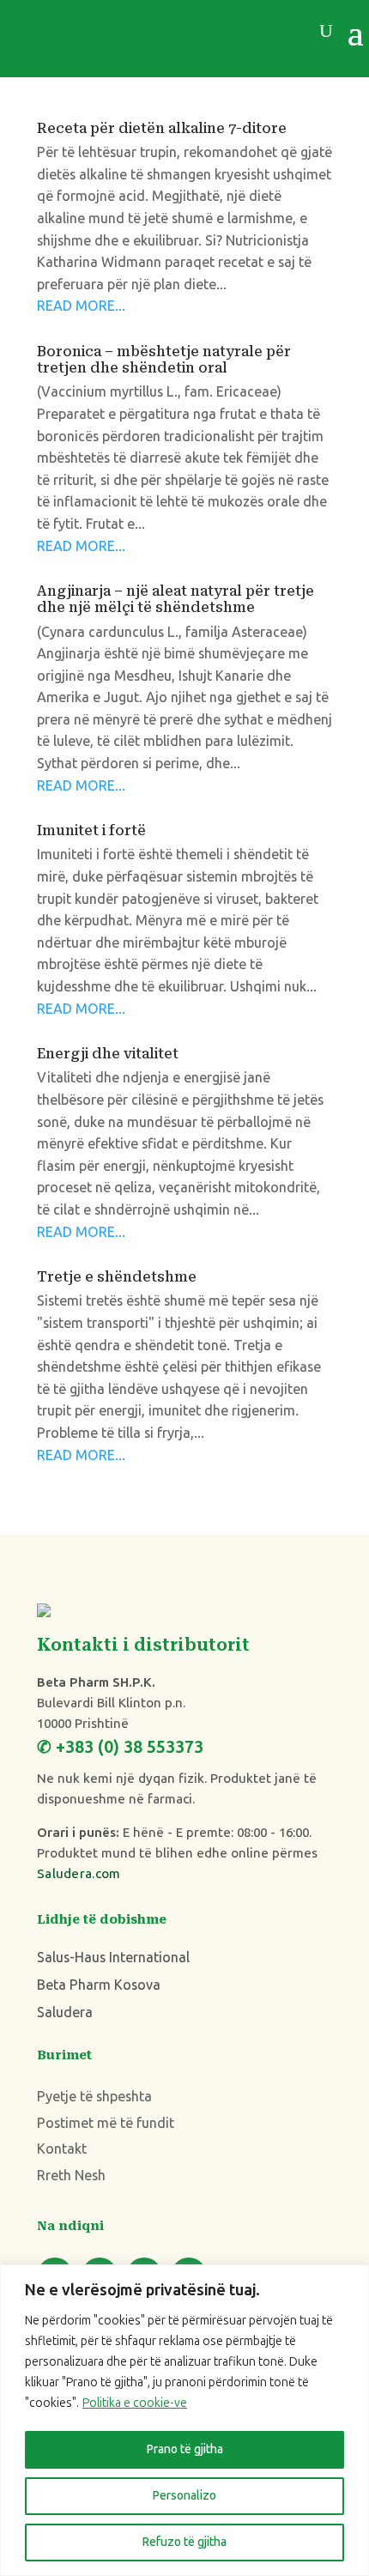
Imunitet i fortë (91, 830)
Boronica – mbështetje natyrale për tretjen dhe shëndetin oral (164, 360)
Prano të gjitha (185, 2449)
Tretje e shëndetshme (117, 1277)
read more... (81, 306)
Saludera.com (79, 1874)
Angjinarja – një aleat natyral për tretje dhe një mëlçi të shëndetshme (175, 599)
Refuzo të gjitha (184, 2542)
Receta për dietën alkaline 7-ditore (162, 128)
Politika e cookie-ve (135, 2403)
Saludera (65, 2012)
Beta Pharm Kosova (99, 1985)
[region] (184, 2420)
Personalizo (184, 2496)
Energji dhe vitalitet (108, 1054)
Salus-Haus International (113, 1958)
